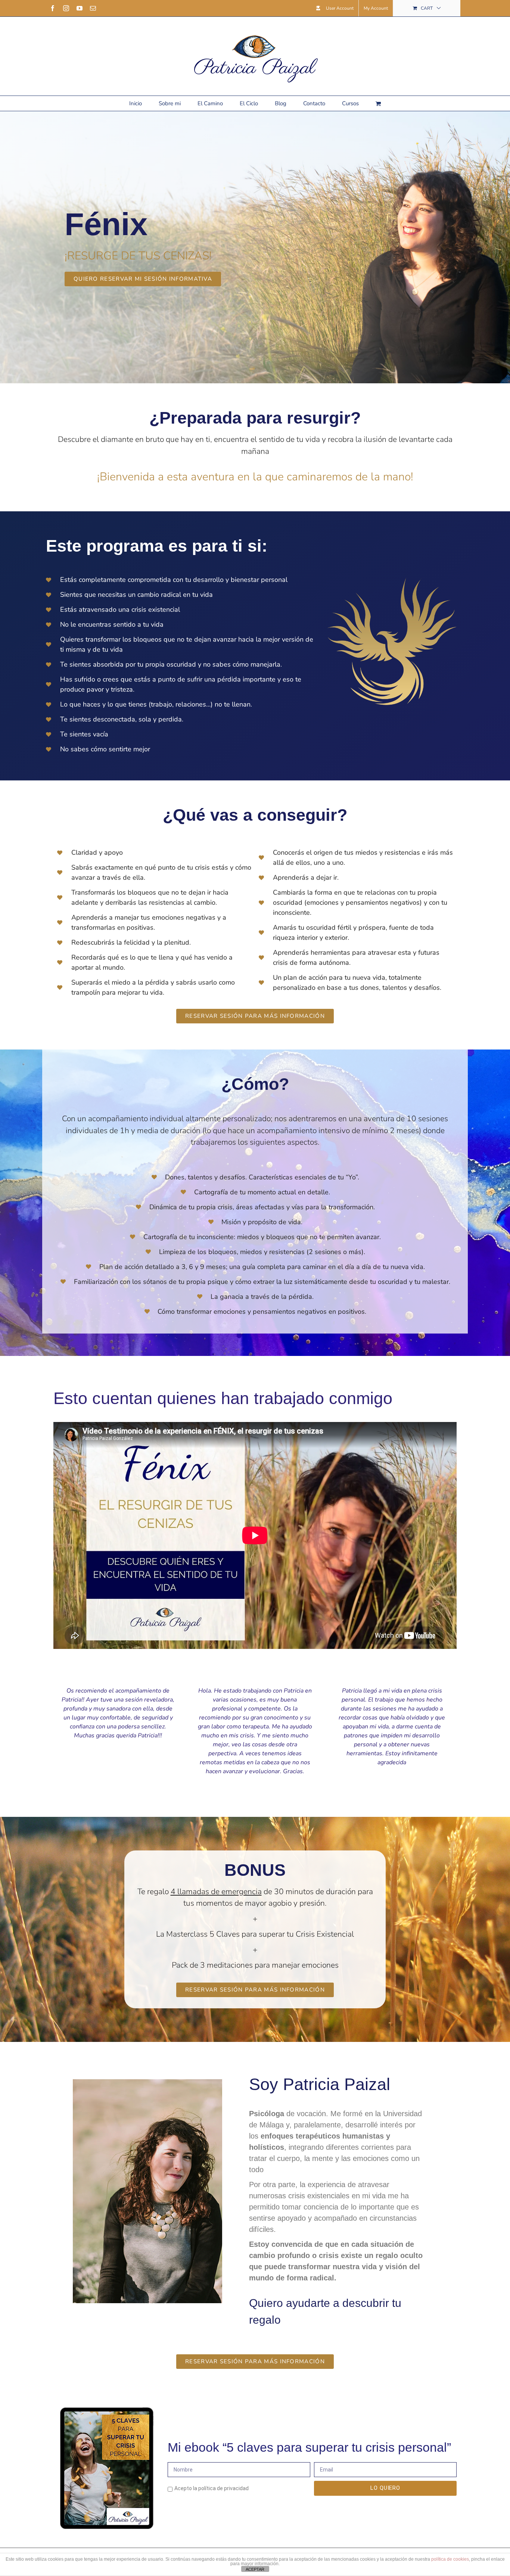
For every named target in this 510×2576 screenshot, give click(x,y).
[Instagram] (66, 8)
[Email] (93, 8)
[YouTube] (80, 8)
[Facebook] (53, 8)
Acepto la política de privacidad (212, 2488)
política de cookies (450, 2559)
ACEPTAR (255, 2569)
